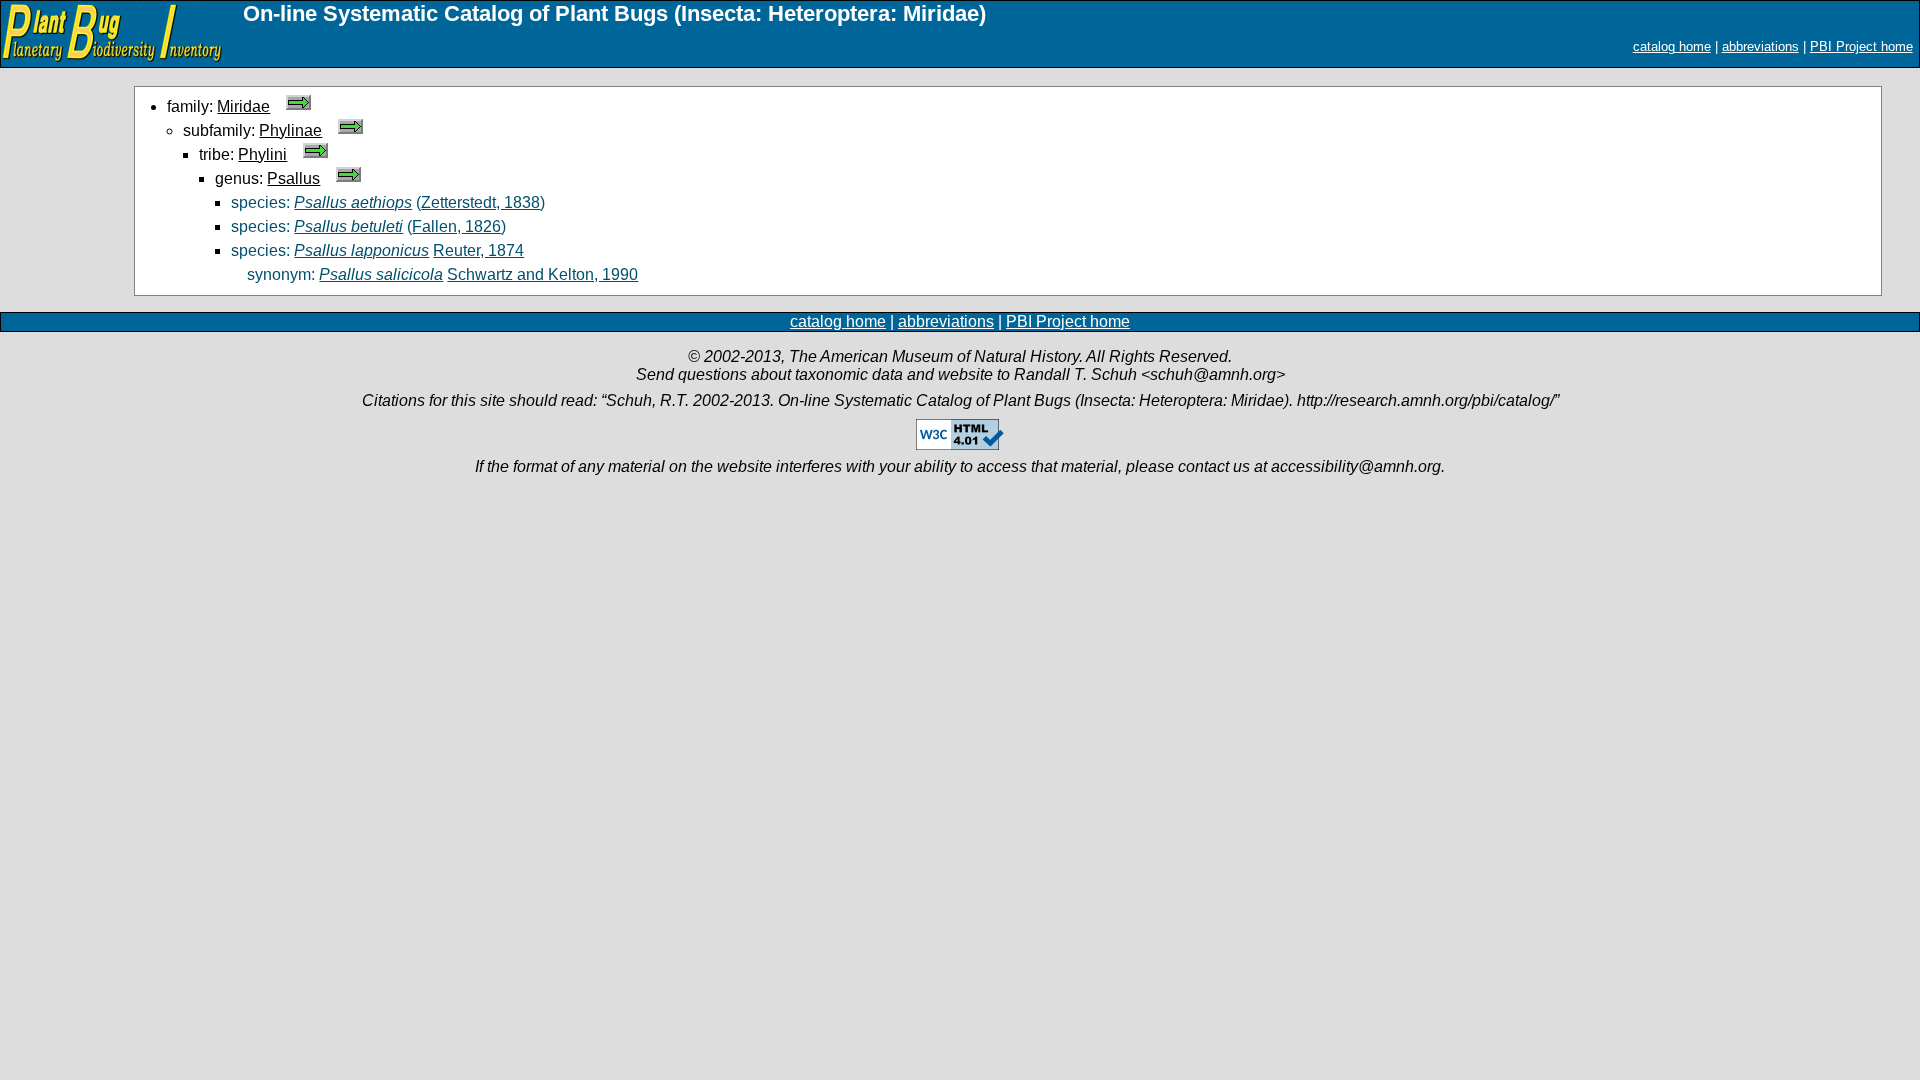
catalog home (1672, 46)
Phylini (262, 154)
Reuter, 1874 (478, 250)
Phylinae (290, 130)
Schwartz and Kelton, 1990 (542, 274)
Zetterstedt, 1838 (480, 202)
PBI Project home (1861, 46)
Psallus (293, 178)
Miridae (243, 106)
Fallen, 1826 (456, 226)
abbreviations (1760, 46)
